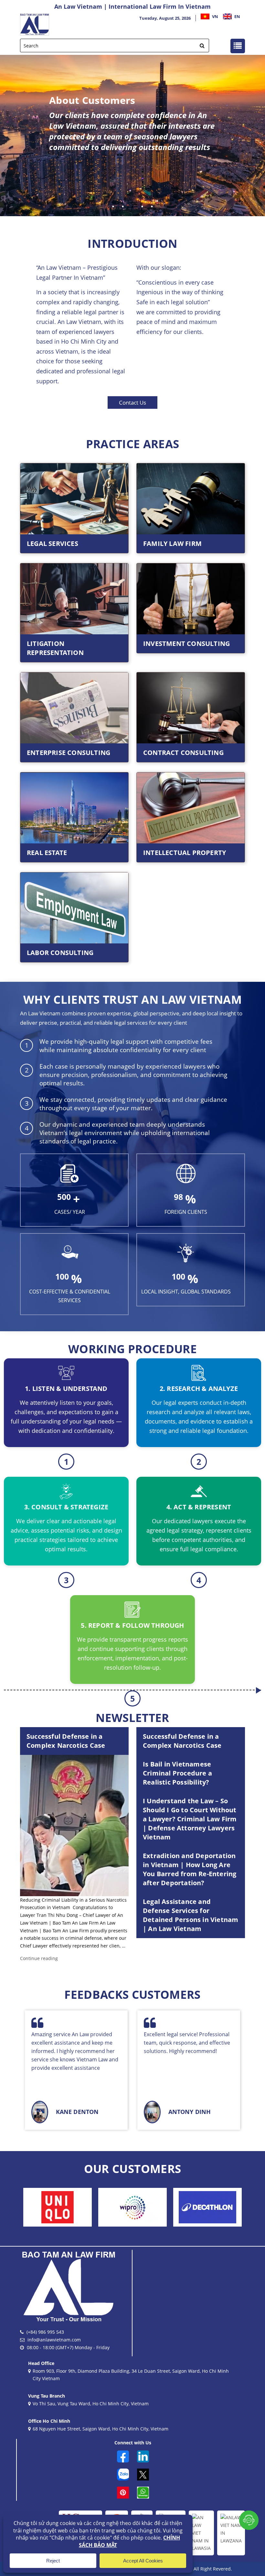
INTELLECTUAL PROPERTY (185, 853)
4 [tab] (142, 206)
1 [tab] (113, 206)
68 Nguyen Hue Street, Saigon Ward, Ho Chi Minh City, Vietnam (101, 2429)
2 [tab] (123, 206)
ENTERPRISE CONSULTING (69, 753)
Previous (10, 136)
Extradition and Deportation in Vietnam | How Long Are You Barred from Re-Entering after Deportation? (190, 1869)
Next (255, 136)
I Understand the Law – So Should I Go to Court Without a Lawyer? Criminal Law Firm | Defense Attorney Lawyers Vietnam (190, 1819)
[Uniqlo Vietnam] (153, 2207)
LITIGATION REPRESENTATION (55, 648)
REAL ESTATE (47, 853)
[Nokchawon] (78, 2207)
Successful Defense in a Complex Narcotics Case (66, 1741)
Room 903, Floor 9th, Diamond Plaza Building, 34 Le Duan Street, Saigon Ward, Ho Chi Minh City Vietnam (131, 2375)
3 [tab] (132, 206)
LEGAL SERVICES (53, 543)
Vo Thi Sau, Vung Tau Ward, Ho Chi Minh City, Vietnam (91, 2404)
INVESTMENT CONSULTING (186, 644)
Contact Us (132, 402)
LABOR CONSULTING (60, 953)
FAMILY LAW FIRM (172, 543)
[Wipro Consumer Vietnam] (228, 2207)
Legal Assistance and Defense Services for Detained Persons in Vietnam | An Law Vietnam (191, 1915)
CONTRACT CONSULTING (183, 753)
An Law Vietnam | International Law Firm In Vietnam (132, 6)
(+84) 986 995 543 (45, 2332)
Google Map (133, 189)
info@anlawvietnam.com (54, 2340)
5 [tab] (152, 206)
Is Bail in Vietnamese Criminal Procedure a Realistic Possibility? (177, 1773)
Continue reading (39, 1958)
